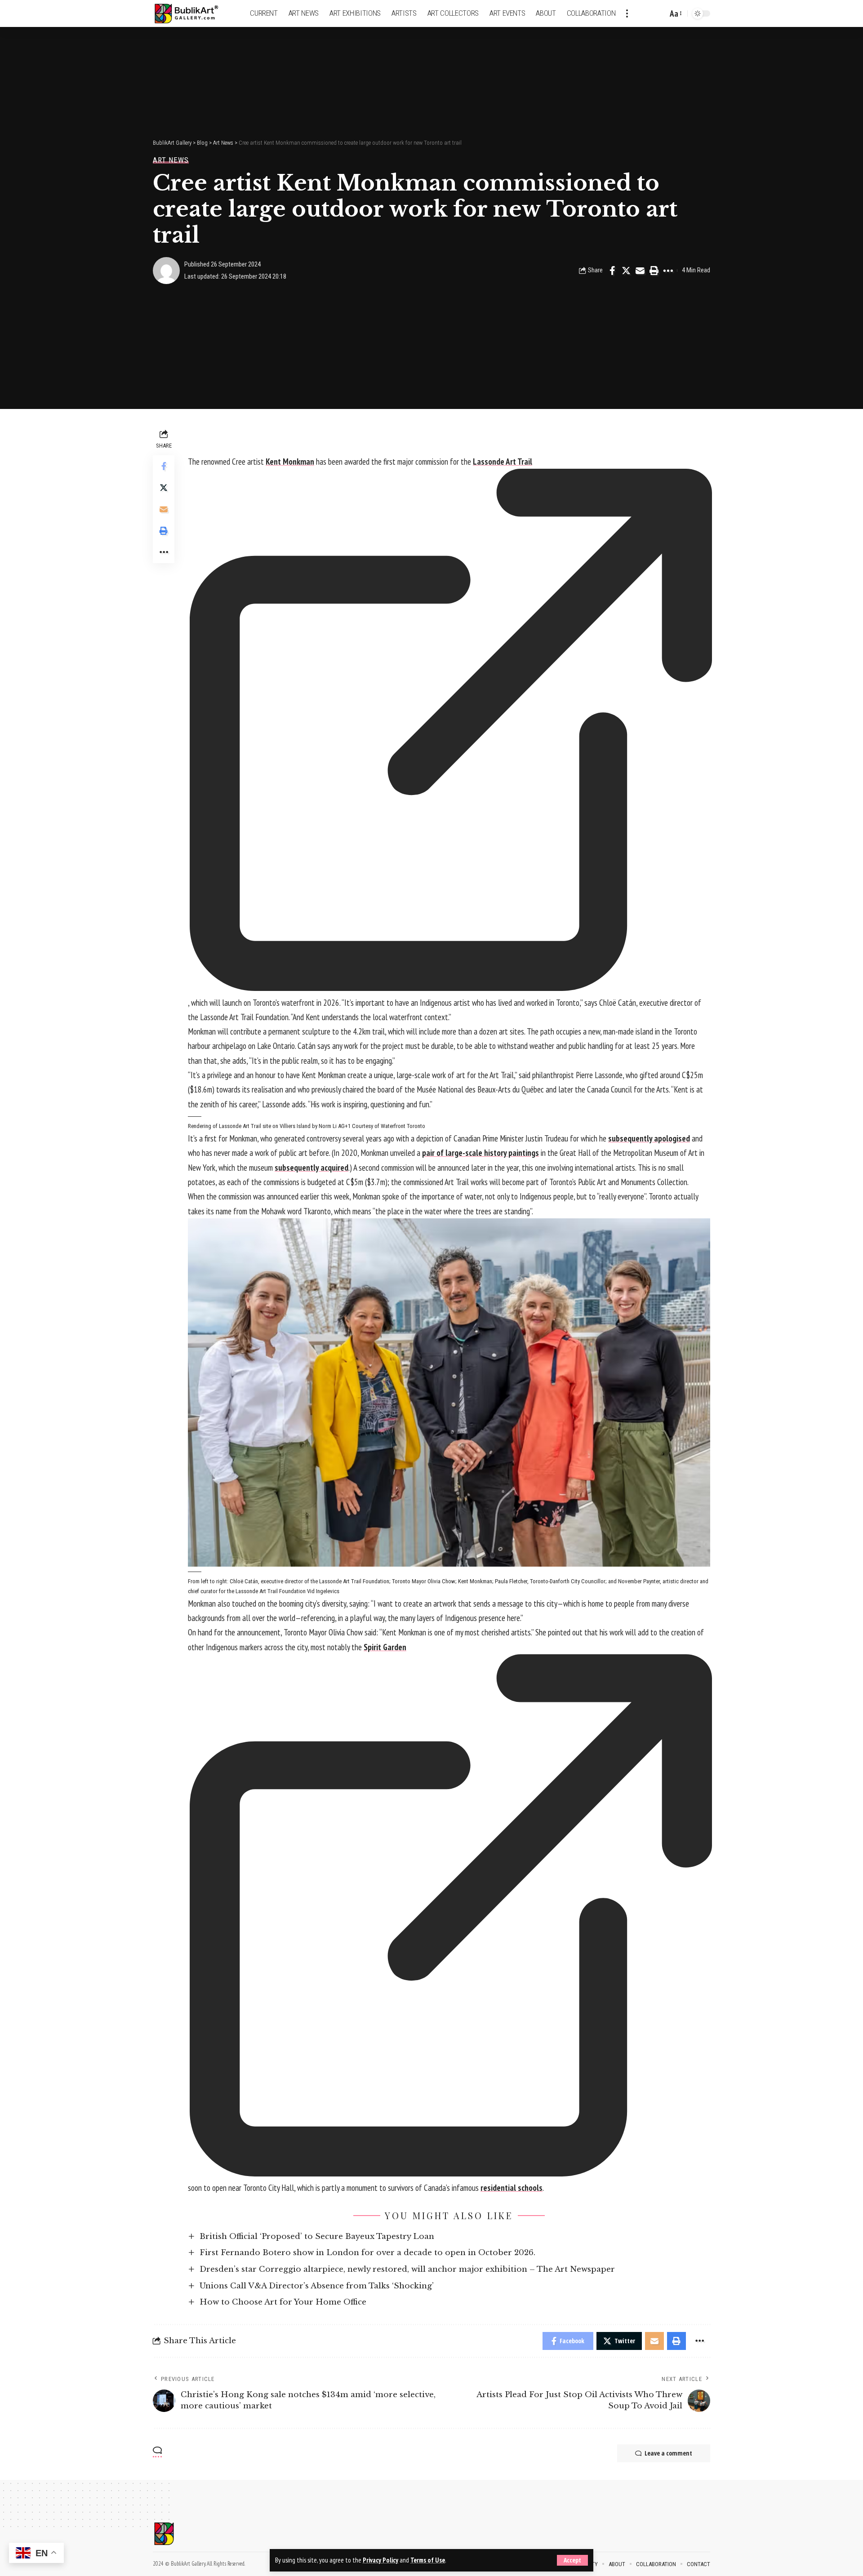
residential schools (512, 2188)
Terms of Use (428, 2560)
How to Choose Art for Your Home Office (283, 2302)
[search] (658, 13)
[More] (668, 271)
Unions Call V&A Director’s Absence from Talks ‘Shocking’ (317, 2286)
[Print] (654, 271)
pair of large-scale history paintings (480, 1153)
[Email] (640, 271)
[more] (627, 13)
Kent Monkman (290, 462)
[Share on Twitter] (626, 271)
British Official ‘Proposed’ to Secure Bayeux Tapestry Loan (317, 2236)
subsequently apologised (649, 1138)
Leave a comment (668, 2453)
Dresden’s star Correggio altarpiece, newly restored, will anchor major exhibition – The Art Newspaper (407, 2269)
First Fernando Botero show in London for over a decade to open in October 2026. (367, 2253)
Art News (171, 160)
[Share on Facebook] (612, 271)
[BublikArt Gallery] (192, 14)
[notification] (645, 13)
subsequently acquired (311, 1168)
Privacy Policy (380, 2560)
